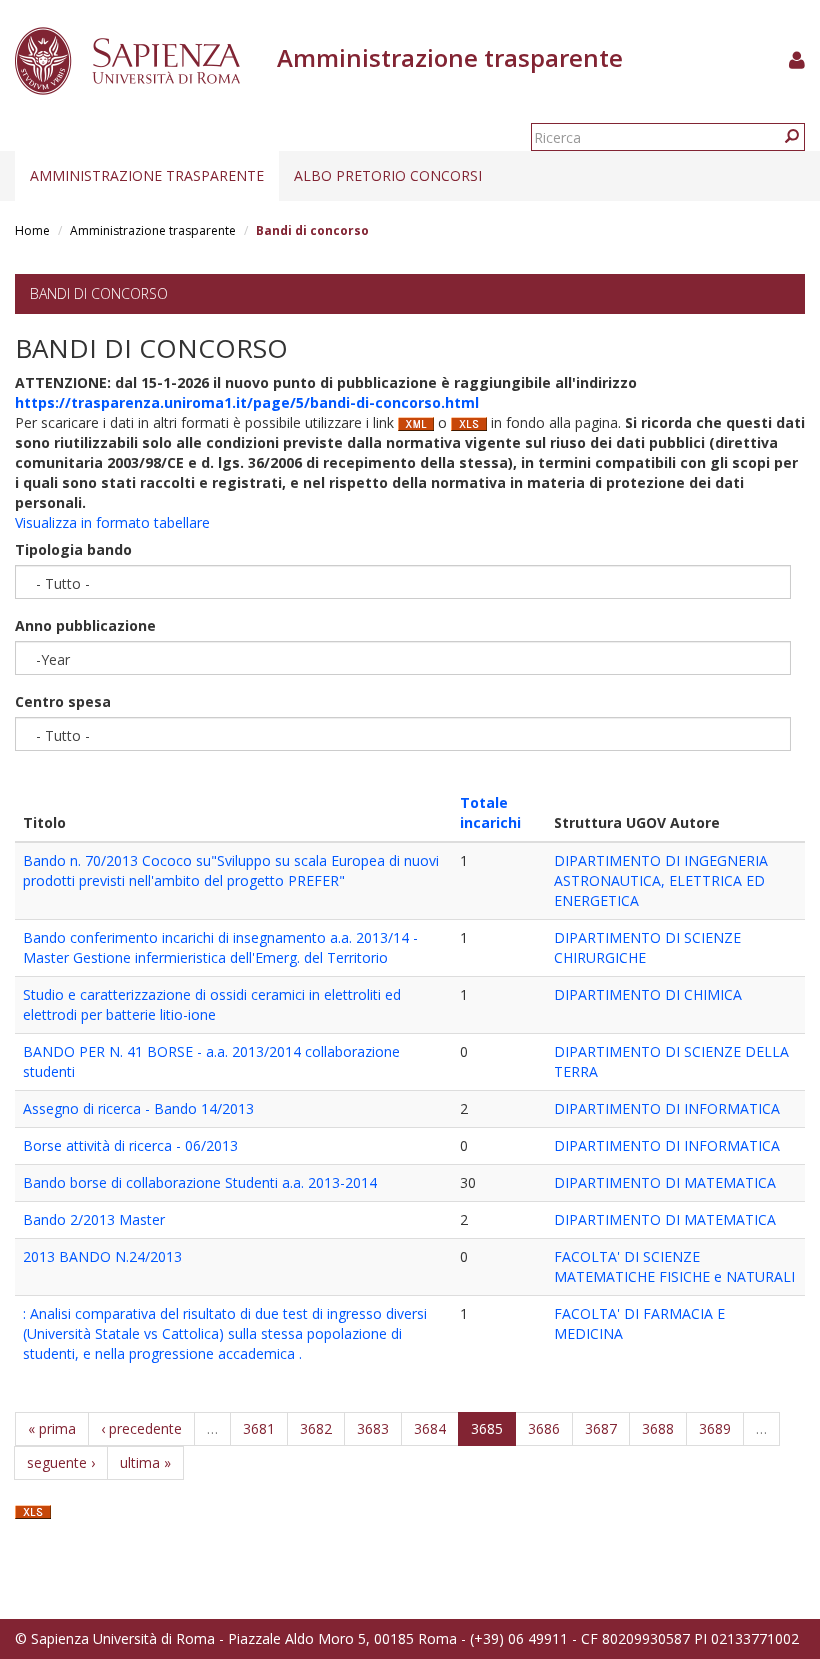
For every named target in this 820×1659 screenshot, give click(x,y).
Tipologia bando (73, 549)
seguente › (61, 1462)
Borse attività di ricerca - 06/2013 (130, 1145)
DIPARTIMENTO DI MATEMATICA (665, 1182)
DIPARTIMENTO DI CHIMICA (648, 994)
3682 (316, 1428)
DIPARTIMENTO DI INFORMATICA (667, 1108)
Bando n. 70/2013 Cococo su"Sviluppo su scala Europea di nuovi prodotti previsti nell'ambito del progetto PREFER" (231, 870)
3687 (601, 1428)
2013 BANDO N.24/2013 (102, 1256)
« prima (52, 1428)
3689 (715, 1428)
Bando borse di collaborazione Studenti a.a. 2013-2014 (200, 1182)
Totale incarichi (490, 812)
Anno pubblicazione (85, 625)
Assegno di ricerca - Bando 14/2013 (138, 1108)
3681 (259, 1428)
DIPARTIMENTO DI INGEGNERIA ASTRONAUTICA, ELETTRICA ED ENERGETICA (661, 880)
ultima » (145, 1462)
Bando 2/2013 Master (94, 1219)
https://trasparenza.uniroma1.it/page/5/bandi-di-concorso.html (247, 402)
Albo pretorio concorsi (388, 175)
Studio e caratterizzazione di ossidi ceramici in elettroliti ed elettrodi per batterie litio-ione (212, 1004)
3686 (544, 1428)
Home (32, 230)
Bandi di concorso (99, 293)
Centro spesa (63, 701)
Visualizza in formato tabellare (112, 522)
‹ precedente (141, 1428)
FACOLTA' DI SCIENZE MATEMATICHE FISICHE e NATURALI (674, 1266)
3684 (430, 1428)
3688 (658, 1428)
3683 (373, 1428)
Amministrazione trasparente (147, 175)
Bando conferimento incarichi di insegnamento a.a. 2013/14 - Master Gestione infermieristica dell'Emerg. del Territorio (220, 947)
